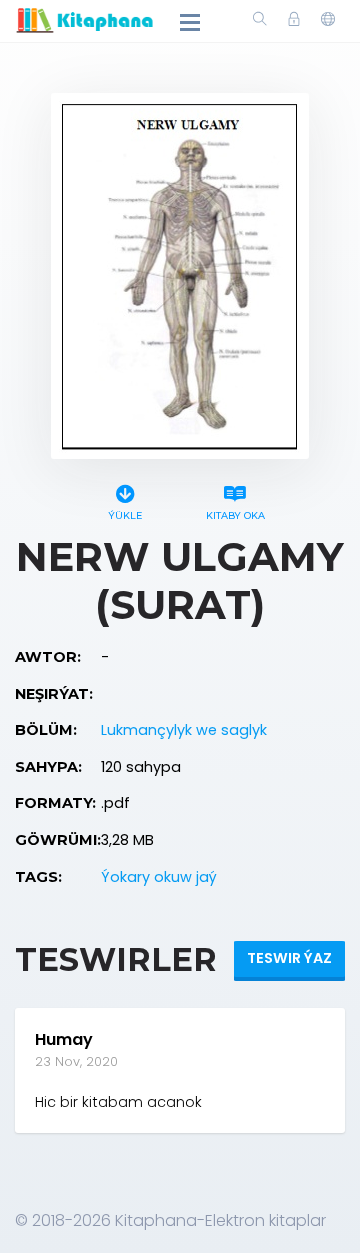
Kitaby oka (235, 515)
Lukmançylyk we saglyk (184, 730)
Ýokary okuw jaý (159, 877)
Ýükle (125, 515)
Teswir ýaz (289, 958)
